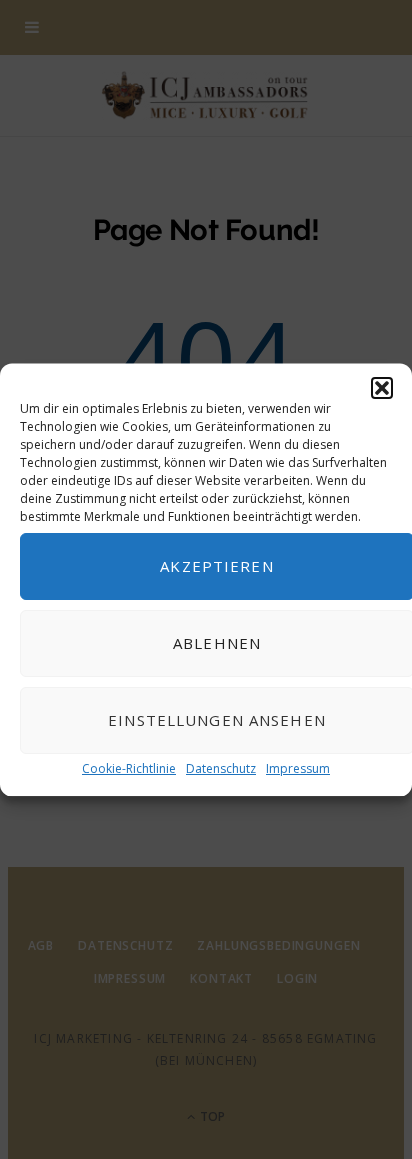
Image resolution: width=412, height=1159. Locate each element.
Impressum (298, 768)
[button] (382, 388)
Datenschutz (221, 768)
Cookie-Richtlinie (129, 768)
